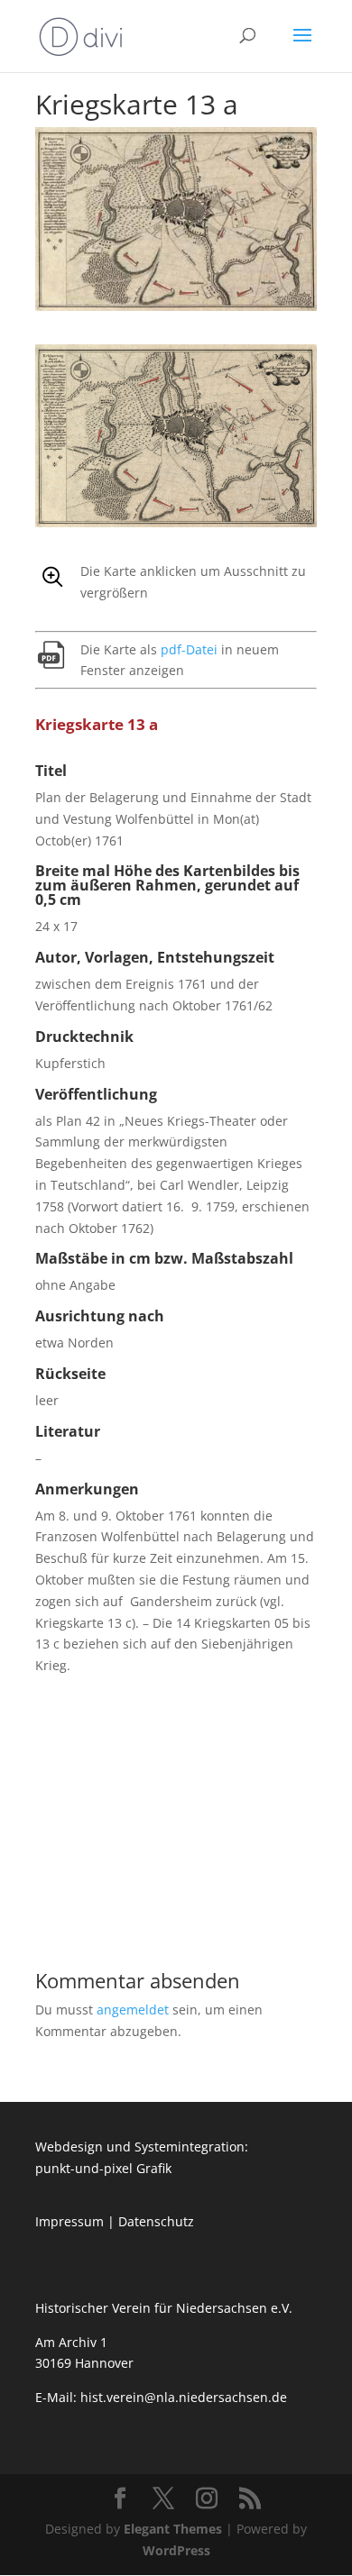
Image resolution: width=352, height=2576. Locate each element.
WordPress (176, 2550)
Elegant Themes (173, 2529)
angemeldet (133, 2010)
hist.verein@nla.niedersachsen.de (185, 2397)
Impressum (69, 2221)
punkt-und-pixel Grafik (103, 2168)
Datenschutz (156, 2221)
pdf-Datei (189, 649)
